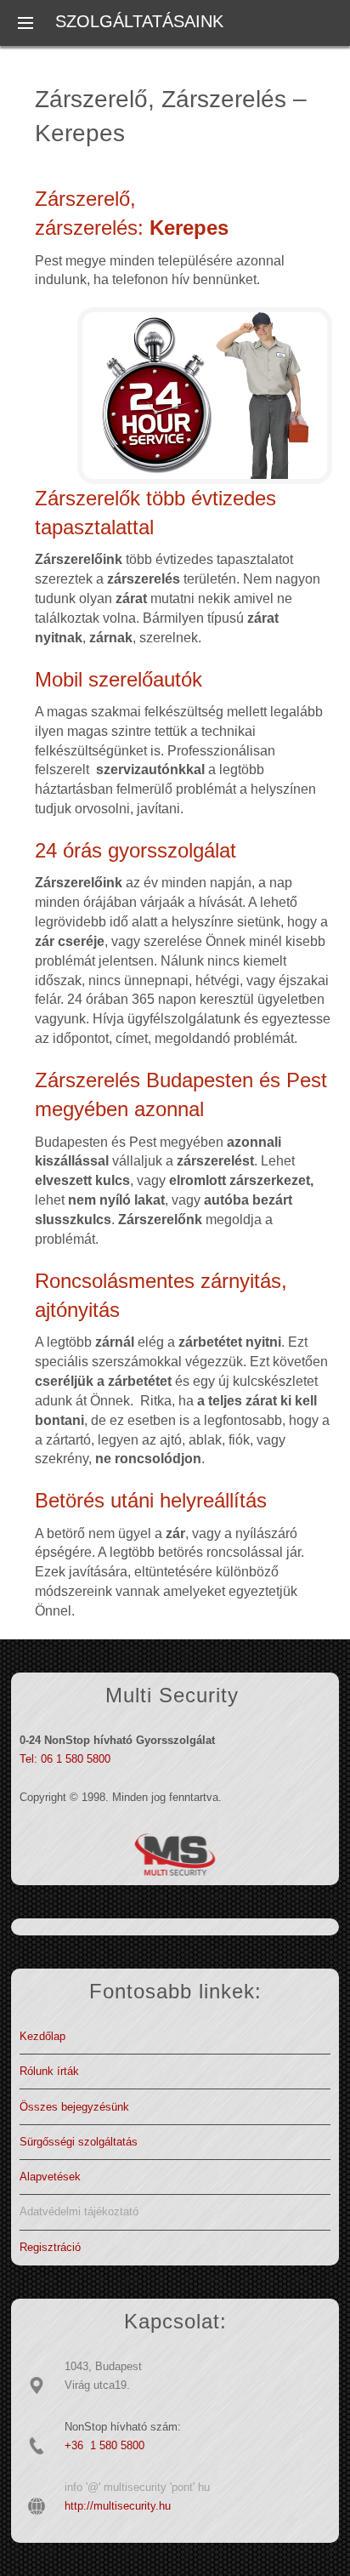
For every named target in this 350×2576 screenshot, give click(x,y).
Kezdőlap (42, 2036)
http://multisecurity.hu (118, 2506)
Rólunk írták (49, 2071)
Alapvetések (50, 2177)
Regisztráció (50, 2247)
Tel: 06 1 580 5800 (65, 1759)
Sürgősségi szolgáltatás (79, 2142)
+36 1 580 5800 (104, 2445)
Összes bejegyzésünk (74, 2107)
